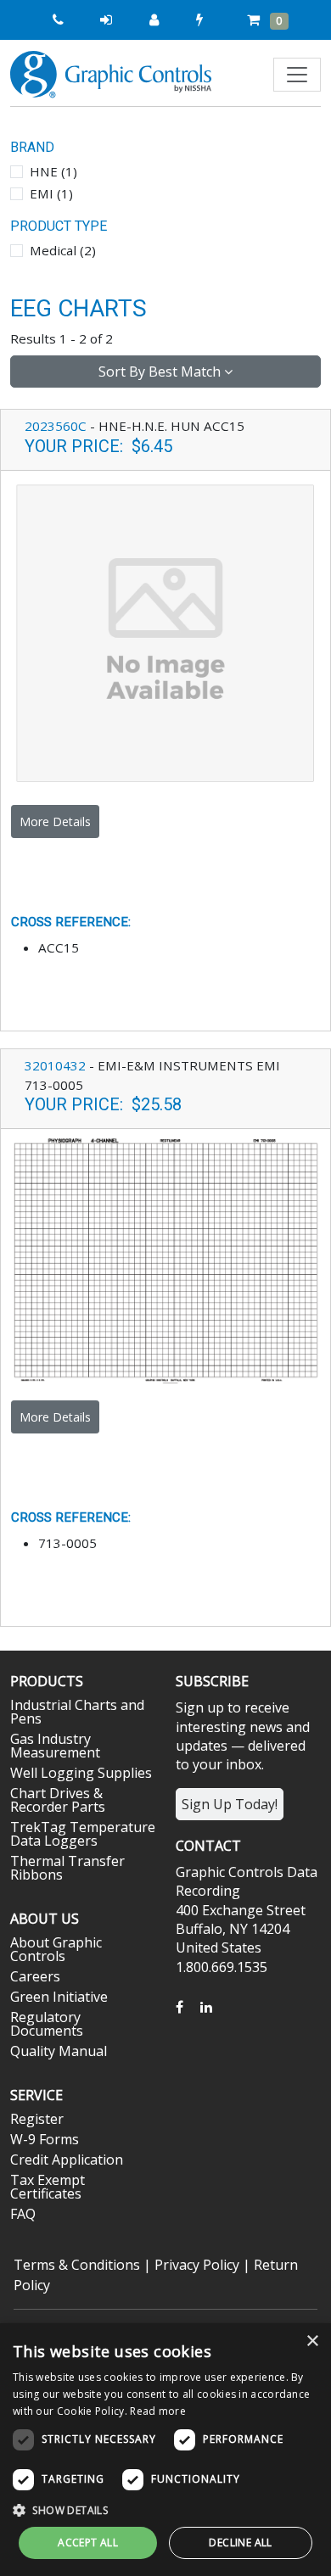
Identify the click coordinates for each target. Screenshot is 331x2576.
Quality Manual (59, 2051)
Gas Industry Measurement (55, 1746)
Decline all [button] (240, 2542)
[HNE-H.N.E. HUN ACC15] (165, 632)
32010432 (55, 1065)
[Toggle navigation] (297, 75)
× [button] (312, 2341)
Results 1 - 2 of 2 (62, 338)
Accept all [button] (88, 2542)
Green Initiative (59, 1997)
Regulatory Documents (47, 2024)
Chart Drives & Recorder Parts (58, 1800)
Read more (158, 2411)
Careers (35, 1976)
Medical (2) (63, 250)
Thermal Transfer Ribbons (67, 1868)
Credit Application (67, 2160)
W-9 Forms (45, 2139)
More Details (55, 821)
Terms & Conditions (77, 2265)
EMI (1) (51, 193)
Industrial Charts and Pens (77, 1712)
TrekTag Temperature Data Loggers (83, 1834)
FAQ (23, 2214)
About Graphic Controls (56, 1949)
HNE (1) (53, 171)
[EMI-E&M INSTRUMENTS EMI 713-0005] (165, 1259)
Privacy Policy (197, 2265)
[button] (165, 2510)
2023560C (56, 426)
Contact (208, 1846)
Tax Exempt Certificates (48, 2187)
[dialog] (165, 2450)
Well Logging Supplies (81, 1773)
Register (37, 2119)
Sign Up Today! (230, 1804)
